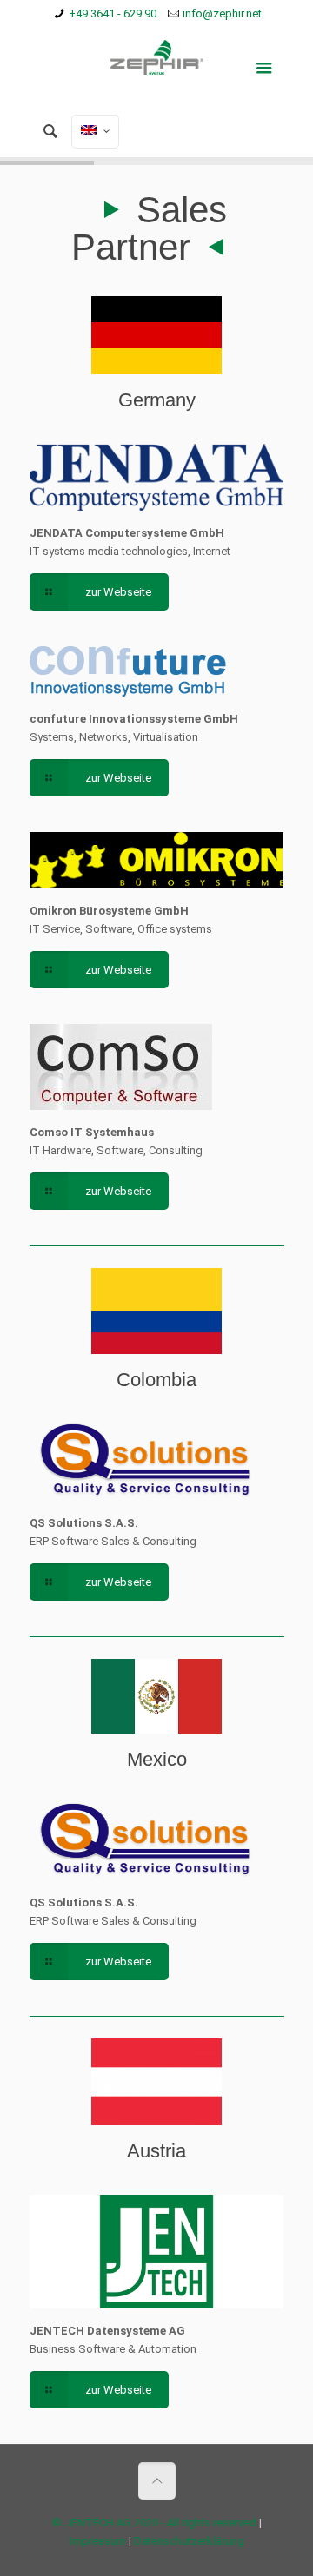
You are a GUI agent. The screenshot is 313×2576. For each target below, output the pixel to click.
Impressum (98, 2541)
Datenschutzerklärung (189, 2541)
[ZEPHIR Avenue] (157, 66)
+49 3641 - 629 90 (113, 13)
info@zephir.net (222, 13)
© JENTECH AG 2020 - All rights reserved (154, 2523)
